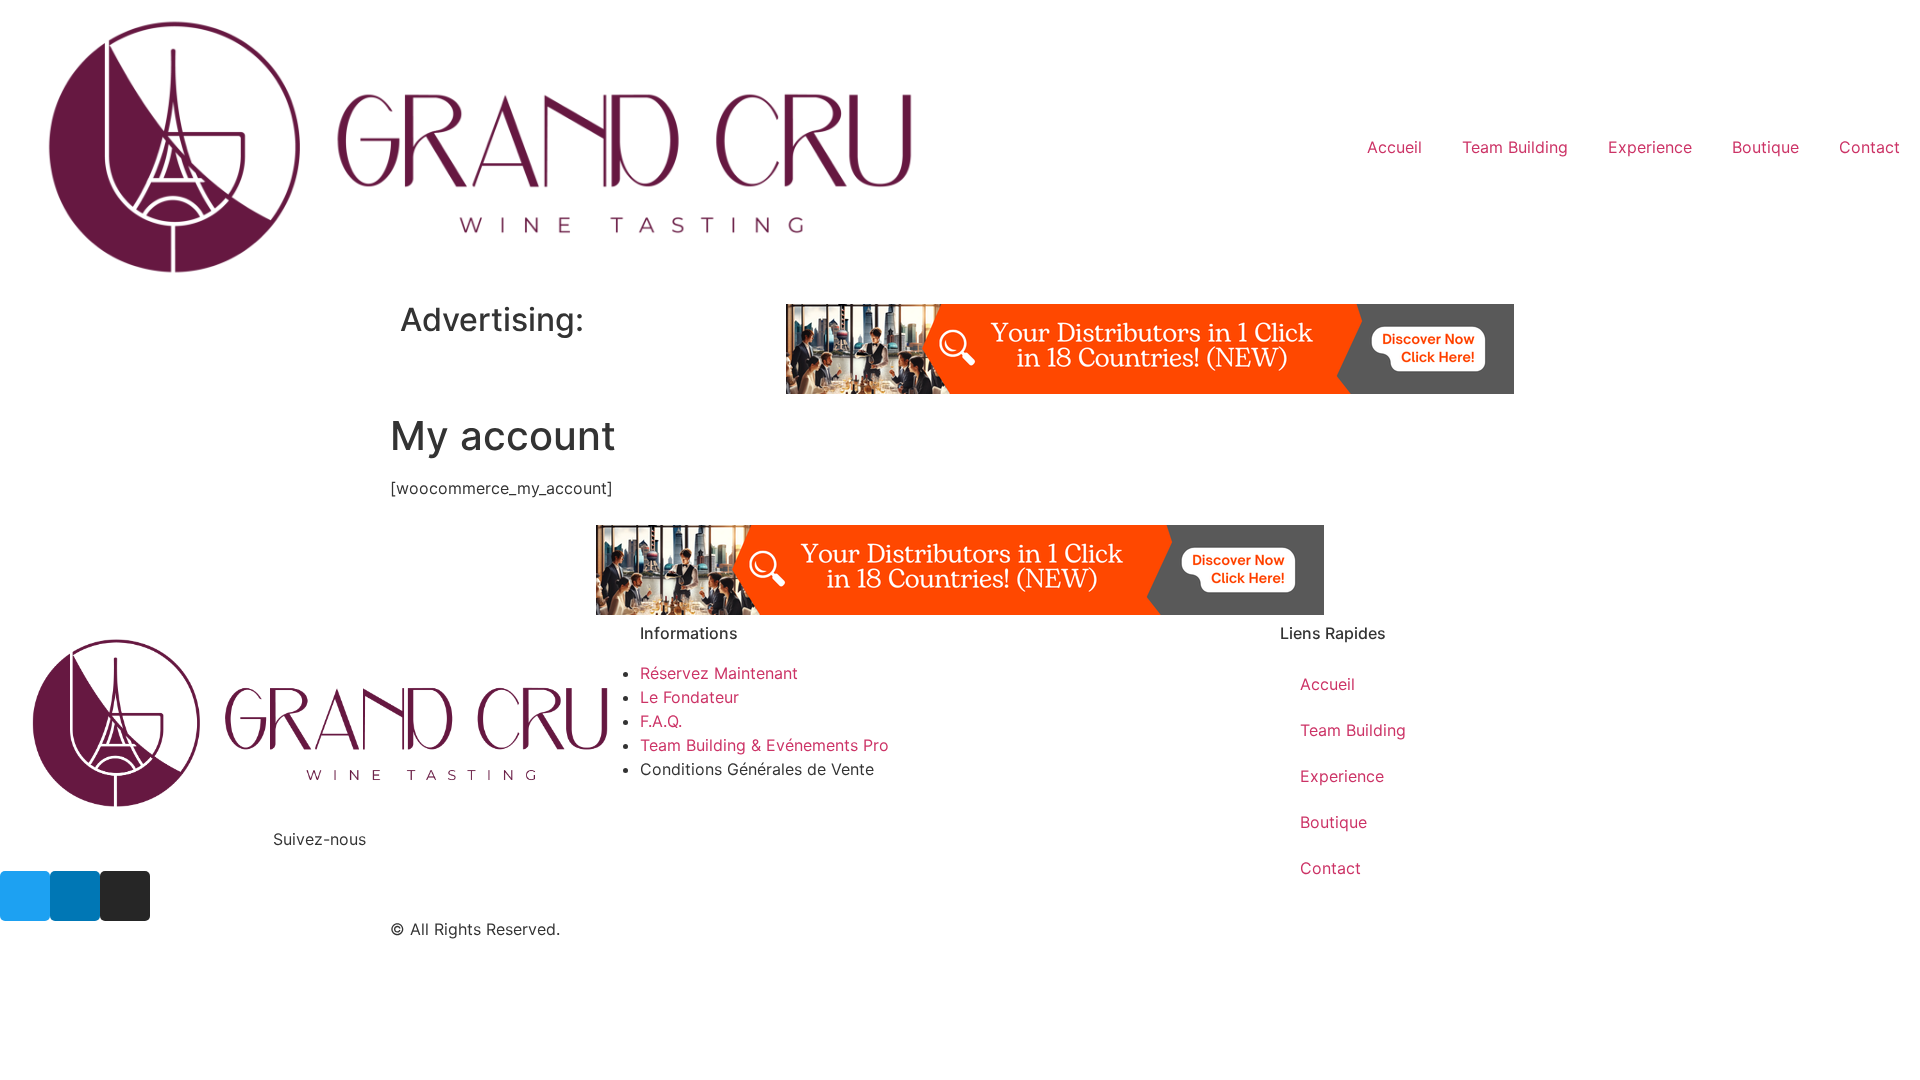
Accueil (1394, 147)
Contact (1869, 147)
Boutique (1765, 147)
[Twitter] (25, 896)
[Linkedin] (75, 896)
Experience (1650, 147)
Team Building (1515, 147)
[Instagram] (125, 896)
